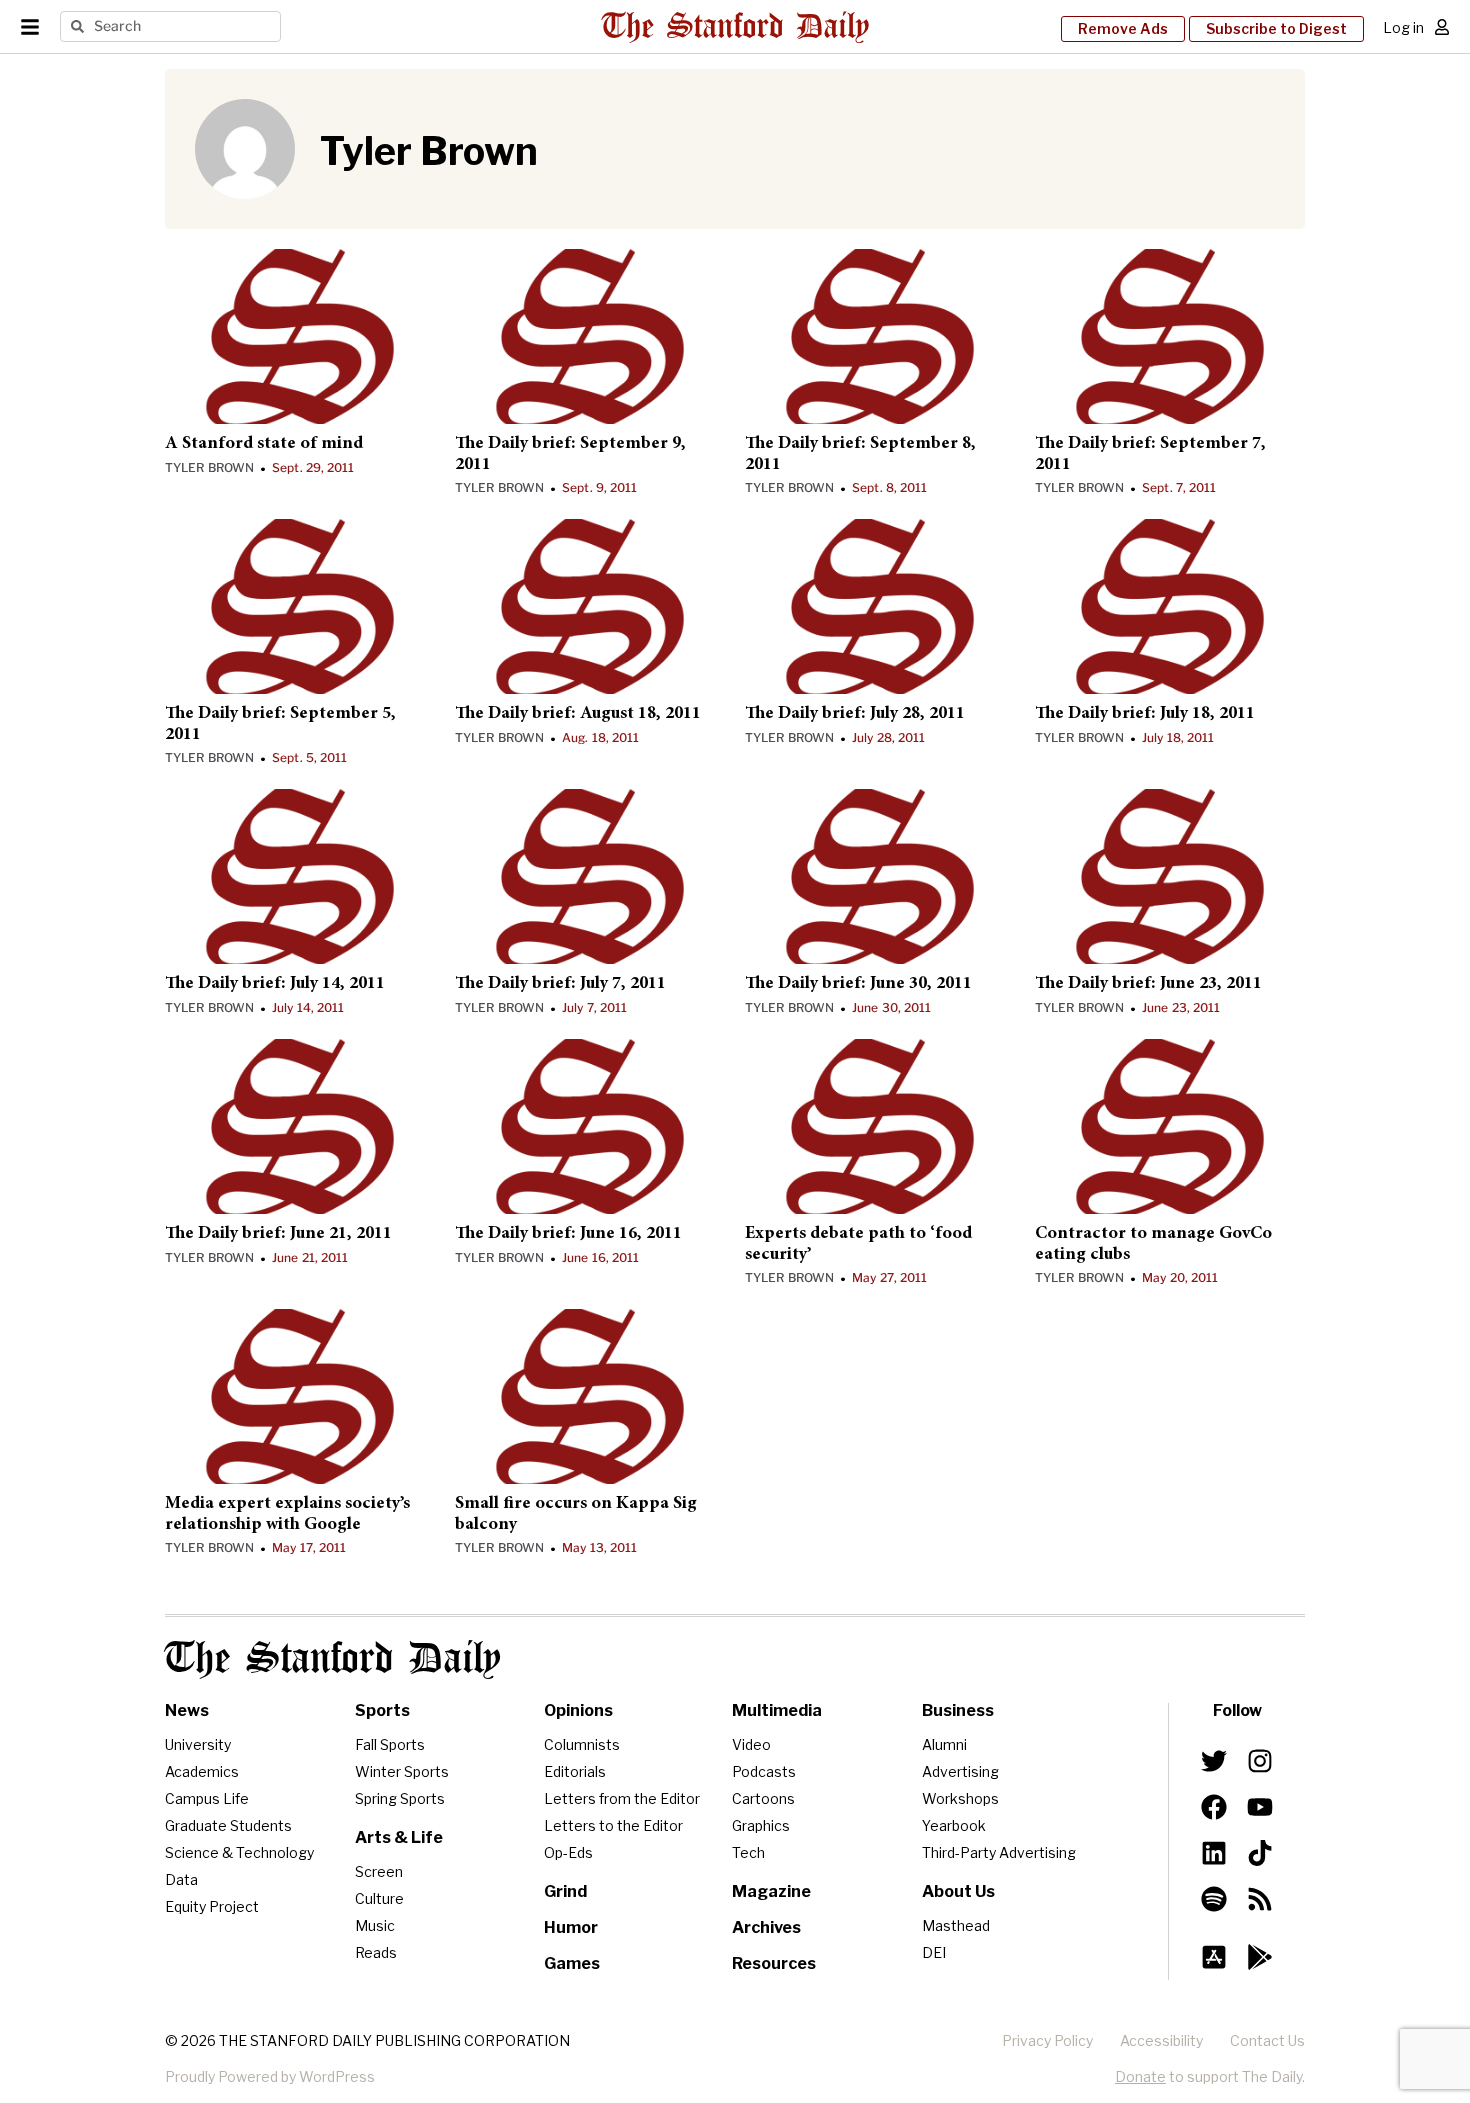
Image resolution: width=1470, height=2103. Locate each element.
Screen (379, 1871)
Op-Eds (568, 1852)
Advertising (960, 1771)
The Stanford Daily (333, 1659)
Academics (202, 1771)
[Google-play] (1260, 1957)
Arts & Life (399, 1837)
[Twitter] (1214, 1760)
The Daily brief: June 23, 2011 (1148, 984)
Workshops (960, 1798)
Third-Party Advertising (999, 1852)
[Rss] (1260, 1899)
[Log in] (1442, 27)
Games (572, 1963)
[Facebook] (1214, 1807)
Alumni (944, 1744)
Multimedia (777, 1710)
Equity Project (212, 1906)
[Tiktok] (1260, 1853)
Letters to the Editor (613, 1825)
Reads (376, 1952)
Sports (382, 1710)
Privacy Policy (1047, 2040)
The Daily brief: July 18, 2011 (1145, 714)
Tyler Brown (209, 467)
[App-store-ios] (1214, 1957)
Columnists (582, 1744)
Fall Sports (390, 1744)
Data (181, 1879)
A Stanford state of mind (264, 444)
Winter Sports (402, 1771)
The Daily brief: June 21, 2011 (278, 1234)
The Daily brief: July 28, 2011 (855, 714)
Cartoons (763, 1798)
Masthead (956, 1925)
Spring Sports (400, 1798)
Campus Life (207, 1798)
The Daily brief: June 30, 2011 (858, 984)
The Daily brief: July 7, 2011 (560, 984)
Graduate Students (228, 1825)
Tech (748, 1852)
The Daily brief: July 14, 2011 (275, 984)
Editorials (575, 1771)
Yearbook (954, 1825)
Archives (766, 1927)
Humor (571, 1927)
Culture (379, 1898)
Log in (1403, 27)
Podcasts (764, 1771)
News (187, 1710)
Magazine (771, 1891)
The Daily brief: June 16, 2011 (568, 1234)
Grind (565, 1891)
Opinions (578, 1710)
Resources (774, 1963)
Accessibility (1161, 2040)
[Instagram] (1260, 1760)
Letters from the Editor (622, 1798)
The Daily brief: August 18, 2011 (578, 714)
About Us (958, 1891)
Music (375, 1925)
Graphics (761, 1825)
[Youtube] (1260, 1807)
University (198, 1744)
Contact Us (1267, 2040)
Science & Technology (239, 1852)
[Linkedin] (1214, 1853)
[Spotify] (1214, 1899)
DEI (934, 1952)
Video (751, 1744)
